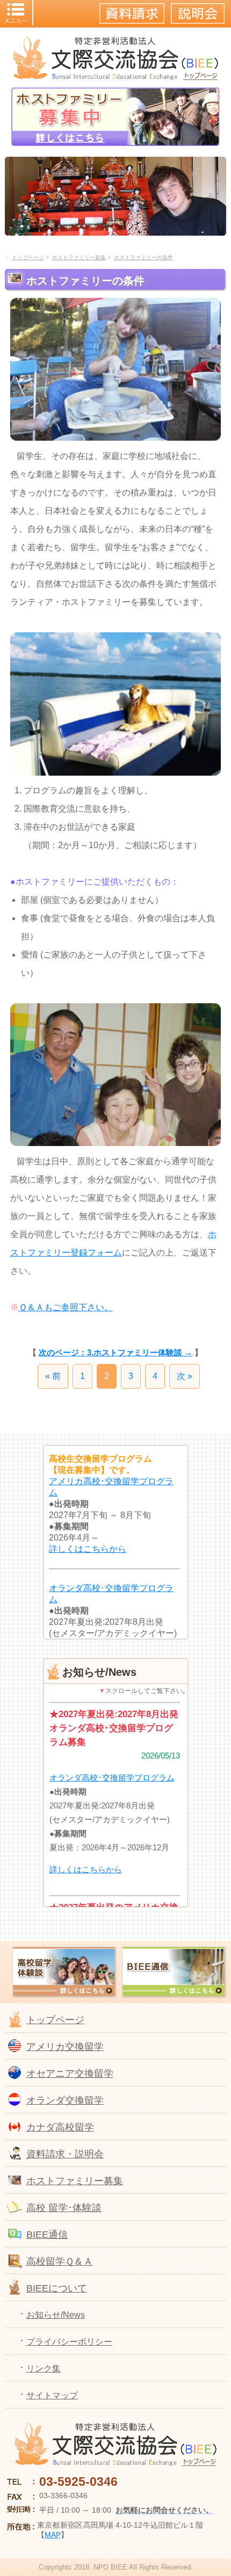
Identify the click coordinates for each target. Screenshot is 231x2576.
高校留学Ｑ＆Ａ (60, 2261)
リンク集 (44, 2369)
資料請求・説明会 (65, 2154)
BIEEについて (57, 2288)
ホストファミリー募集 (75, 2181)
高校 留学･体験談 (64, 2208)
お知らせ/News (56, 2315)
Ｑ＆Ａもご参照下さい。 (66, 1307)
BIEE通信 (47, 2235)
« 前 (53, 1376)
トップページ (55, 2020)
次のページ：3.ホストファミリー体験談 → (115, 1352)
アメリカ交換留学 (65, 2047)
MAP (53, 2535)
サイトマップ (52, 2395)
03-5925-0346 (78, 2482)
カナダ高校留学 (60, 2127)
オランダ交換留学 (65, 2100)
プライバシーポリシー (69, 2342)
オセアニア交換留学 (70, 2074)
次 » (185, 1376)
